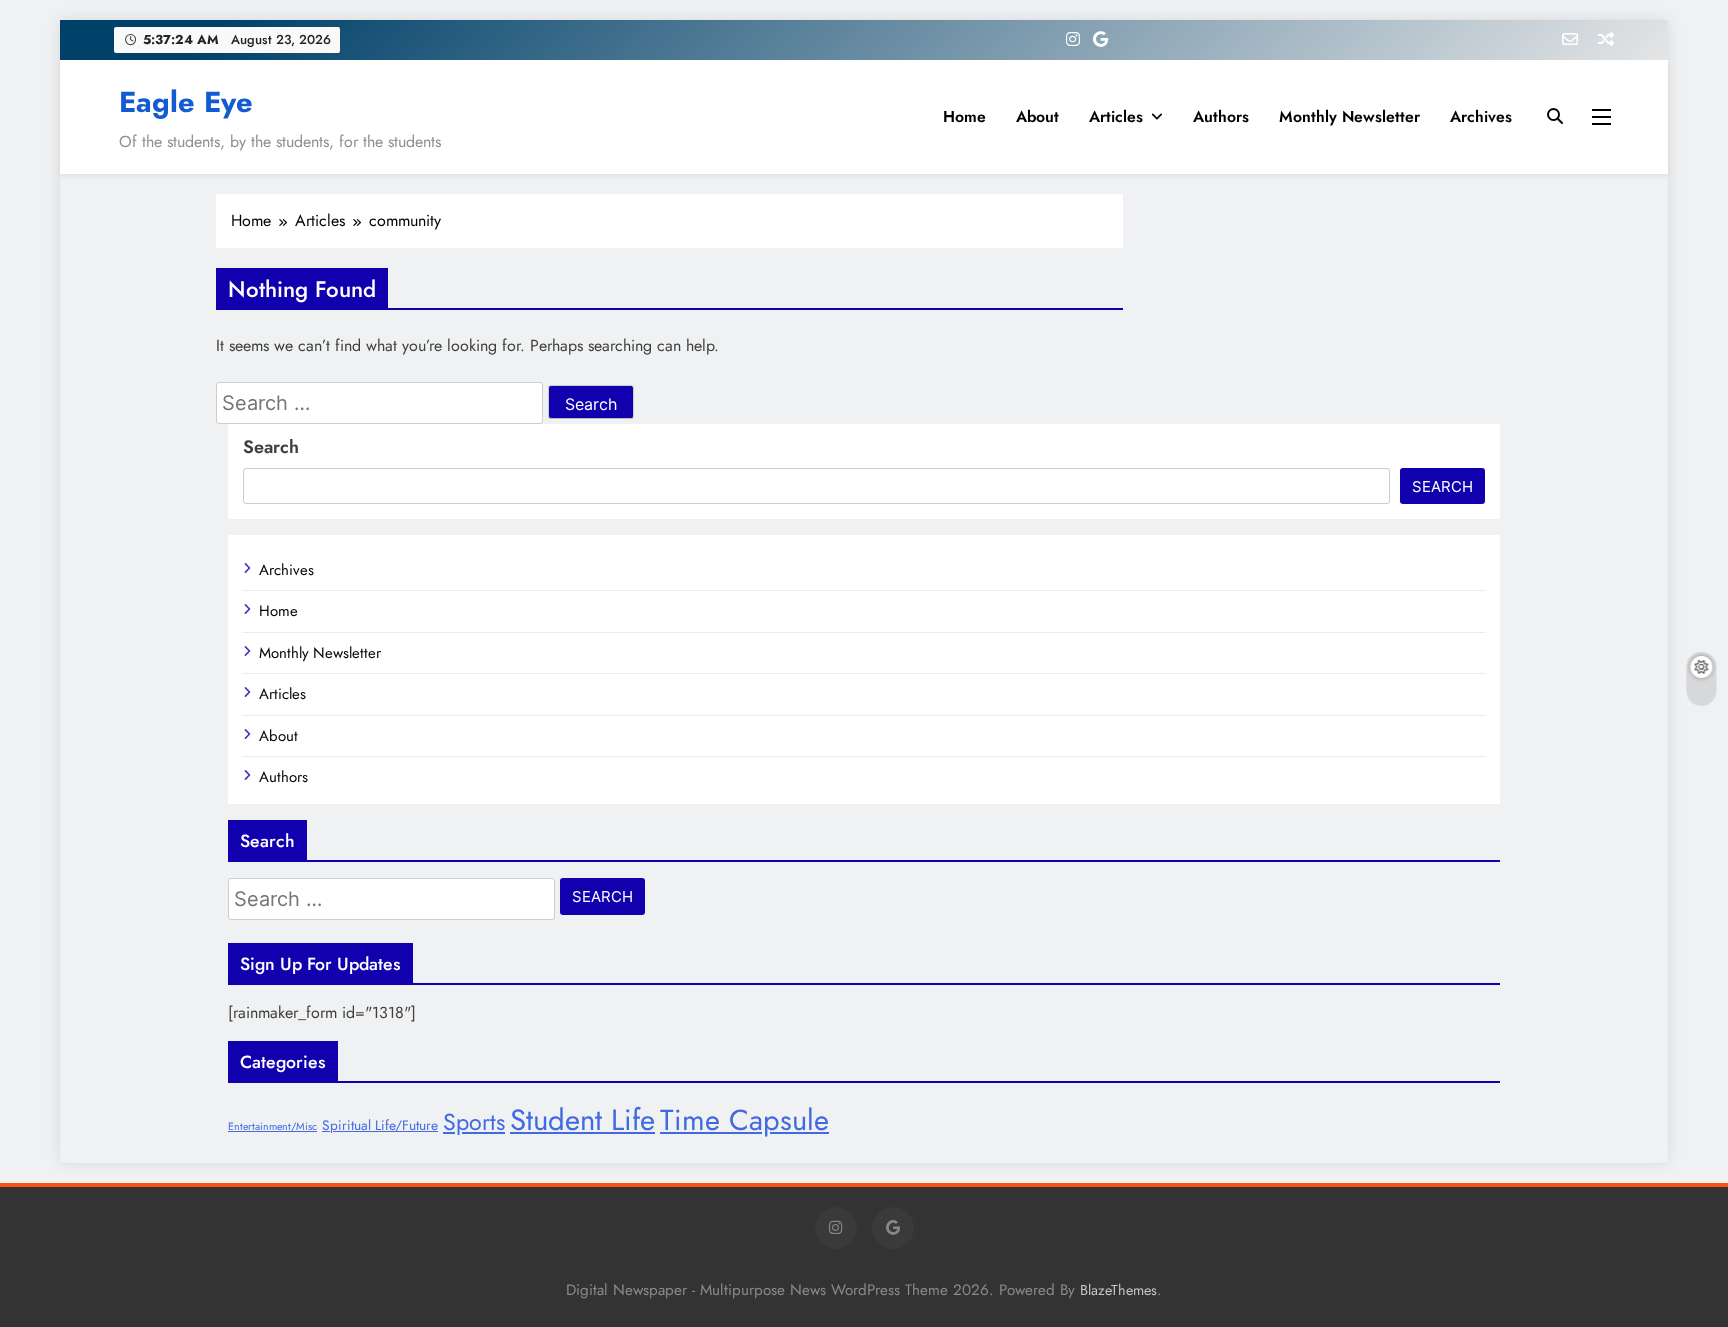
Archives (1481, 116)
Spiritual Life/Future (380, 1125)
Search (271, 447)
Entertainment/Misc (272, 1126)
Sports (474, 1122)
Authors (1221, 116)
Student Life (582, 1120)
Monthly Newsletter (1349, 116)
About (1037, 116)
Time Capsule (744, 1120)
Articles (1116, 116)
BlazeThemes (1118, 1290)
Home (964, 116)
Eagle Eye (186, 102)
